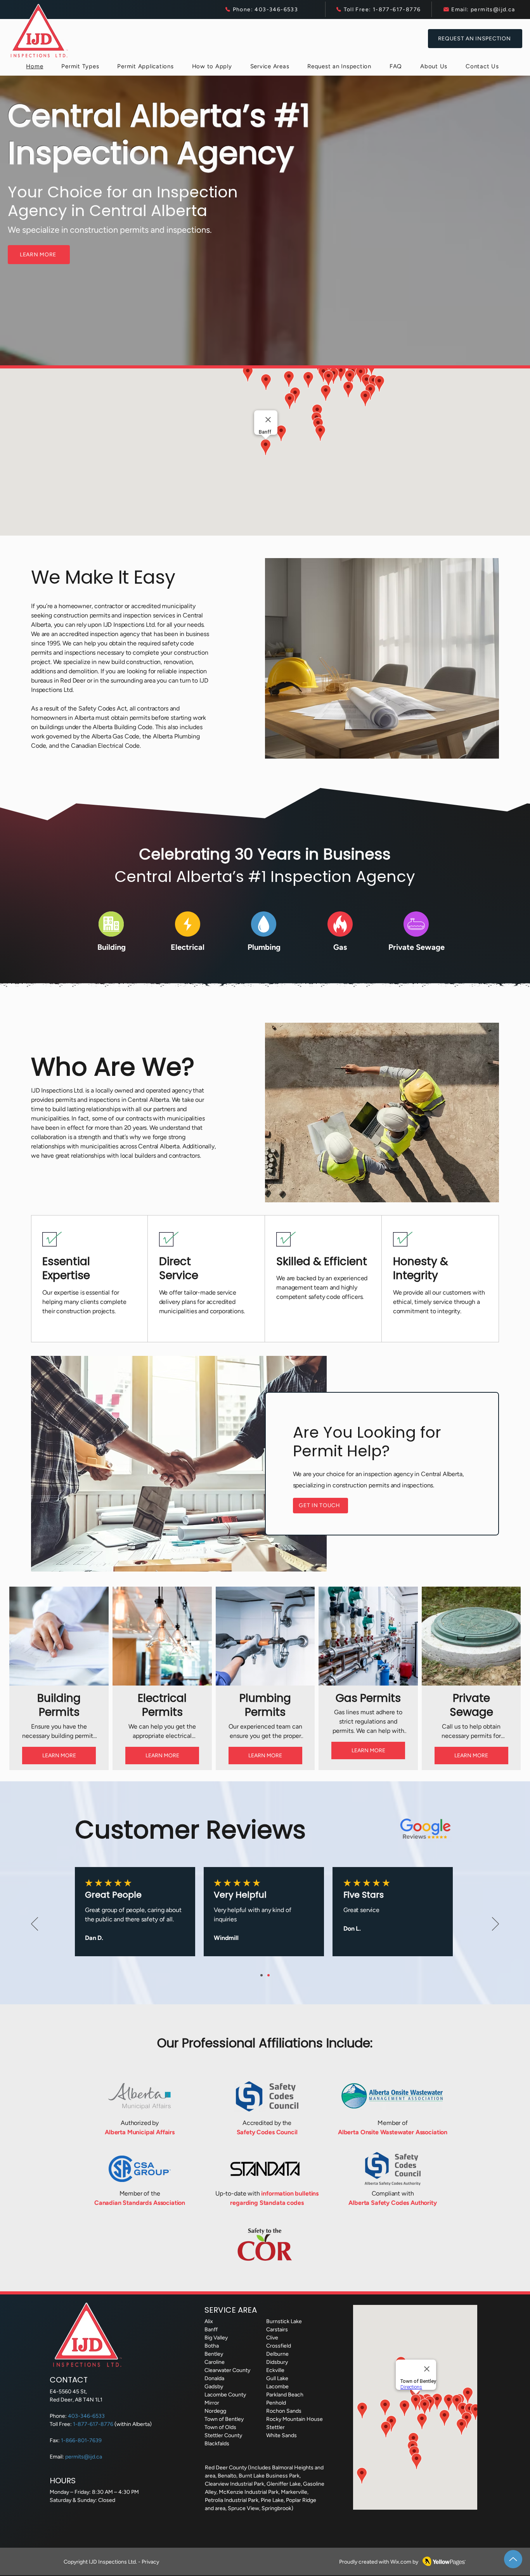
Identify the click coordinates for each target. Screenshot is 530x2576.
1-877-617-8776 (94, 2424)
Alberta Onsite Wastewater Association (393, 2132)
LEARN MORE (59, 1756)
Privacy (150, 2562)
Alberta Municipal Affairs (140, 2132)
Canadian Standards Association (140, 2203)
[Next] (495, 1924)
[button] (80, 66)
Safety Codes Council (267, 2132)
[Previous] (35, 1924)
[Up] (513, 2559)
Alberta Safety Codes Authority (392, 2203)
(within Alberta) (133, 2424)
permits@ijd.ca (84, 2457)
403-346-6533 (86, 2416)
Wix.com (401, 2562)
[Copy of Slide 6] (268, 1975)
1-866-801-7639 (81, 2440)
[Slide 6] (262, 1975)
